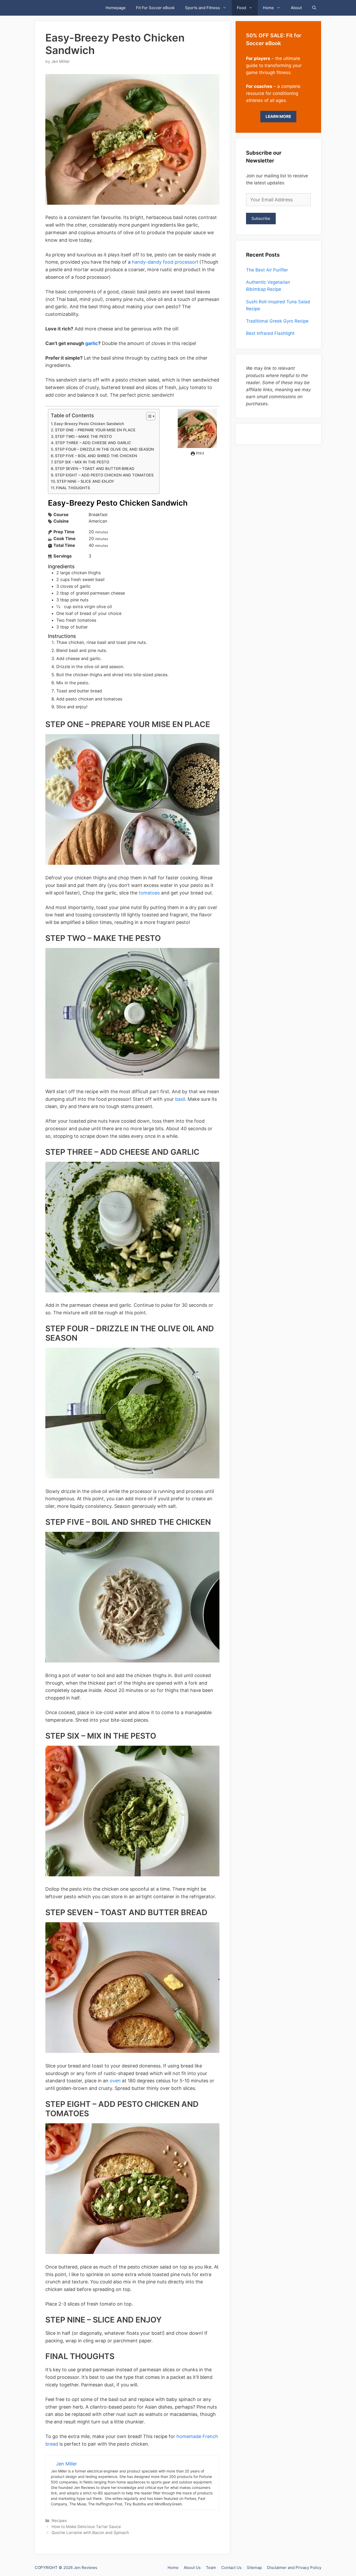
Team (211, 2568)
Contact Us (231, 2568)
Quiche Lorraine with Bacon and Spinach (90, 2533)
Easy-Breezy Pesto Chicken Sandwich (89, 424)
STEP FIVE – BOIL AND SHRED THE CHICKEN (96, 456)
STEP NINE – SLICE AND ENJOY (85, 481)
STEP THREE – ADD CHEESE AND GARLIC (93, 443)
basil (179, 1099)
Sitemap (254, 2568)
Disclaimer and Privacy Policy (294, 2568)
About (296, 8)
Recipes (59, 2521)
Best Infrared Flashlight (270, 333)
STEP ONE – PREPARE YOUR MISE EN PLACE (95, 430)
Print (200, 453)
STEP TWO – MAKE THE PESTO (83, 437)
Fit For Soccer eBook (155, 8)
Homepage (116, 8)
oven (116, 2081)
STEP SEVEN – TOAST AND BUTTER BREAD (95, 469)
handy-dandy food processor (164, 262)
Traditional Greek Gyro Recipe (277, 321)
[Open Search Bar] (314, 8)
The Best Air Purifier (267, 270)
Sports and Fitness (202, 8)
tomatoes (149, 893)
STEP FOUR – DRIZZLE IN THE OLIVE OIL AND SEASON (105, 449)
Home (268, 8)
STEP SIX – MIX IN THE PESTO (82, 462)
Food (241, 8)
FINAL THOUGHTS (73, 488)
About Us (192, 2568)
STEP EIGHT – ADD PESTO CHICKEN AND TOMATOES (104, 475)
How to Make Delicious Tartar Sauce (86, 2527)
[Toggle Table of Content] (148, 416)
